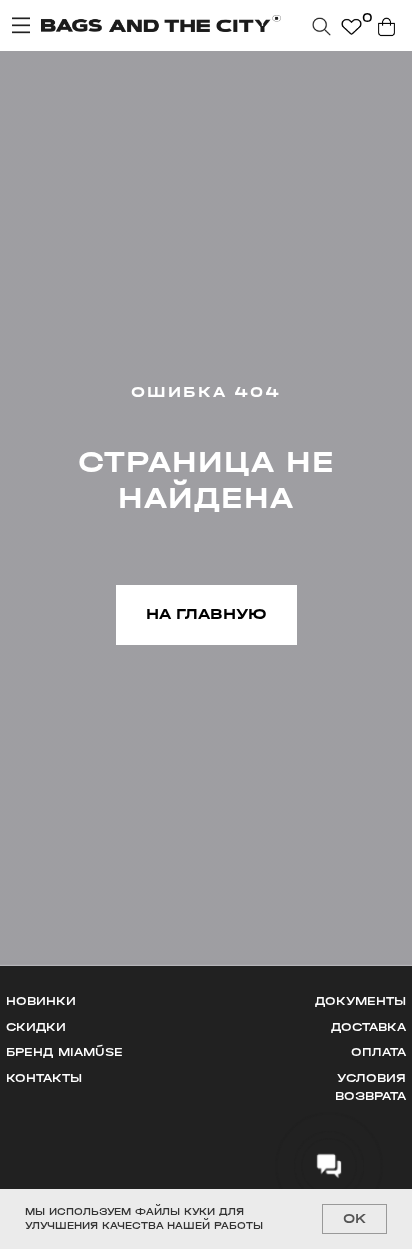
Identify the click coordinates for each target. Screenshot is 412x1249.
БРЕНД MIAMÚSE (64, 1052)
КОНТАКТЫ (44, 1078)
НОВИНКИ (41, 1001)
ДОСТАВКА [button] (368, 1027)
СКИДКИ (36, 1027)
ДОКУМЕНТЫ (360, 1001)
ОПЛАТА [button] (378, 1052)
